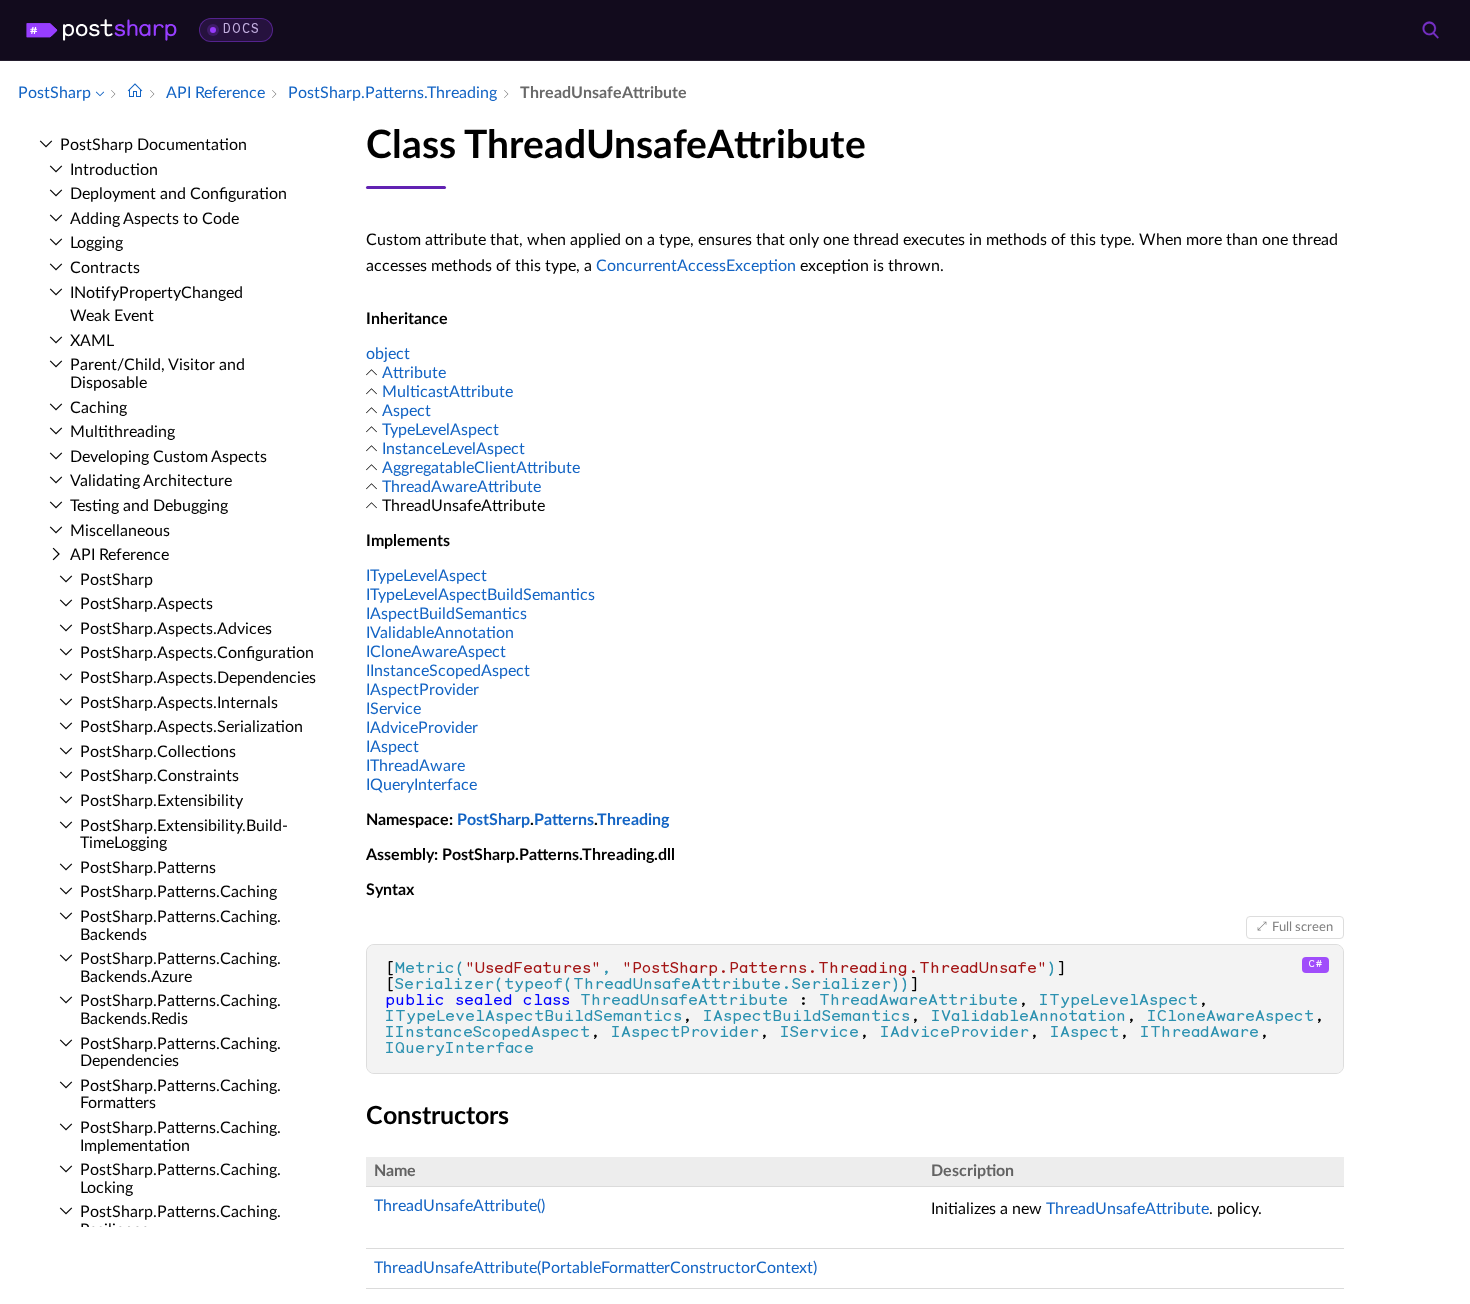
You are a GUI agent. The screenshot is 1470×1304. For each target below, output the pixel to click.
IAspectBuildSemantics (446, 614)
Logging (96, 243)
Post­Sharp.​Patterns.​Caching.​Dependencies (180, 1053)
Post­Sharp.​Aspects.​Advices (176, 629)
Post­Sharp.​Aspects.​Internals (179, 703)
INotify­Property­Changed (156, 293)
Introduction (114, 170)
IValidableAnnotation (440, 633)
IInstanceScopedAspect (448, 671)
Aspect (406, 411)
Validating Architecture (151, 481)
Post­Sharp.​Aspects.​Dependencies (198, 678)
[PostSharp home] (101, 30)
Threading (633, 820)
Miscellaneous (120, 531)
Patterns (564, 820)
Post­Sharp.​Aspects (146, 604)
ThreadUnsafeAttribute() (459, 1206)
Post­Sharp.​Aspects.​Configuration (197, 653)
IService (393, 709)
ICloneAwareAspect (436, 652)
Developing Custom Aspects (168, 457)
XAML (92, 341)
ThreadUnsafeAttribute (1127, 1209)
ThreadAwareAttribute (461, 487)
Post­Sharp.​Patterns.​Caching (178, 892)
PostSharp (493, 820)
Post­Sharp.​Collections (158, 752)
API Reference (119, 555)
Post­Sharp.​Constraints (159, 776)
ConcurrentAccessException (696, 266)
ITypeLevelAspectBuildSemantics (480, 595)
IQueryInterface (421, 785)
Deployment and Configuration (178, 194)
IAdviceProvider (422, 728)
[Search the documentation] (1430, 30)
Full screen (1302, 927)
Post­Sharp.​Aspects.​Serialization (191, 727)
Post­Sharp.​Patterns (148, 868)
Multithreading (122, 432)
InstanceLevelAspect (453, 449)
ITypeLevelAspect (426, 576)
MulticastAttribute (447, 392)
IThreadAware (415, 766)
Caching (98, 408)
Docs (241, 29)
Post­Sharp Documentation (153, 145)
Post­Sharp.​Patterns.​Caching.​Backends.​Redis (180, 1010)
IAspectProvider (422, 690)
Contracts (105, 268)
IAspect (392, 747)
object (388, 354)
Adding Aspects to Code (154, 219)
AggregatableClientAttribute (481, 468)
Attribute (414, 373)
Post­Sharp (116, 580)
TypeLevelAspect (440, 430)
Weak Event (112, 316)
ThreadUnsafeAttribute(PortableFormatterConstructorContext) (595, 1268)
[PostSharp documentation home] (135, 93)
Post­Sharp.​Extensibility (161, 801)
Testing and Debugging (149, 506)
